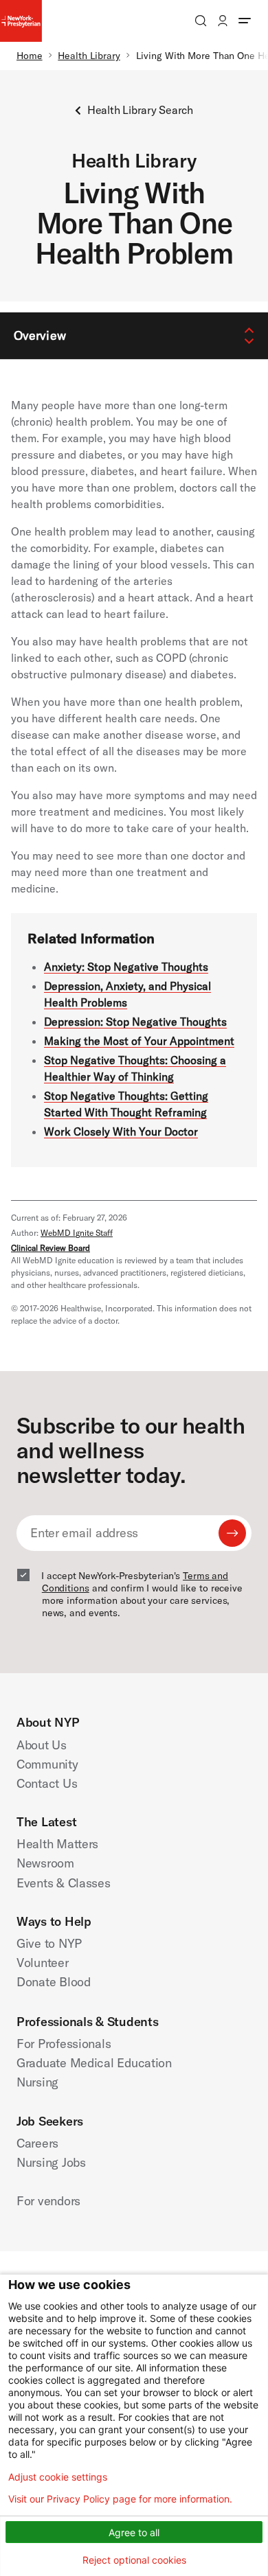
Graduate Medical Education (94, 2063)
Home (30, 56)
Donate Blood (54, 1982)
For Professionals (64, 2044)
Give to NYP (49, 1943)
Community (47, 1764)
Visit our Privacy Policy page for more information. (120, 2499)
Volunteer (43, 1963)
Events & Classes (64, 1883)
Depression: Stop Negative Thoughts (135, 1022)
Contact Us (47, 1783)
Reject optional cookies (134, 2560)
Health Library (89, 56)
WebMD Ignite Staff (77, 1233)
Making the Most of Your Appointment (139, 1041)
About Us (42, 1745)
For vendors (48, 2201)
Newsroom (45, 1863)
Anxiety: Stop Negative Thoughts (126, 967)
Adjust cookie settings (58, 2477)
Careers (37, 2143)
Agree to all (134, 2532)
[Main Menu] (245, 21)
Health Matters (57, 1844)
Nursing (37, 2082)
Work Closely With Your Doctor (121, 1131)
